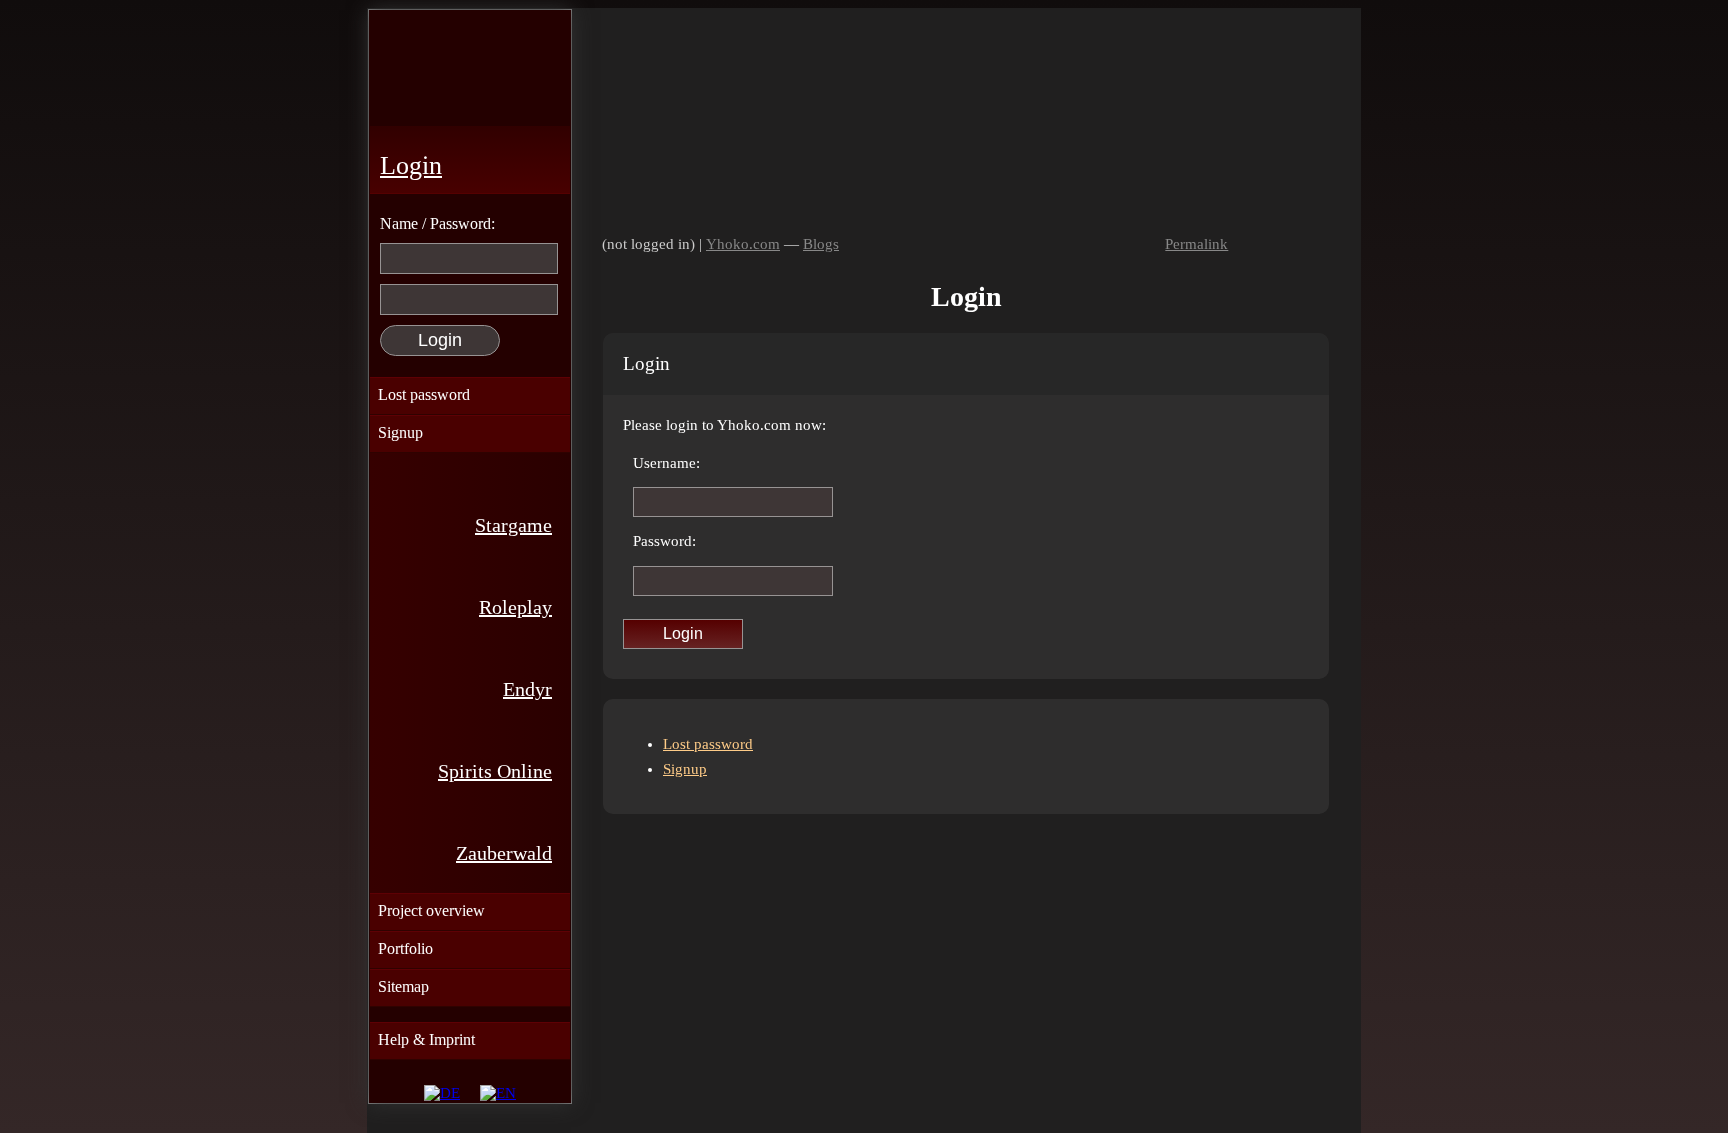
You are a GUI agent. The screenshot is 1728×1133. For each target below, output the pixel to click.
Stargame (513, 525)
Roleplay (515, 607)
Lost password (708, 744)
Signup (685, 769)
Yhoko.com (743, 244)
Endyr (527, 689)
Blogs (821, 244)
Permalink (1196, 244)
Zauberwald (504, 853)
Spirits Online (495, 771)
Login (411, 165)
